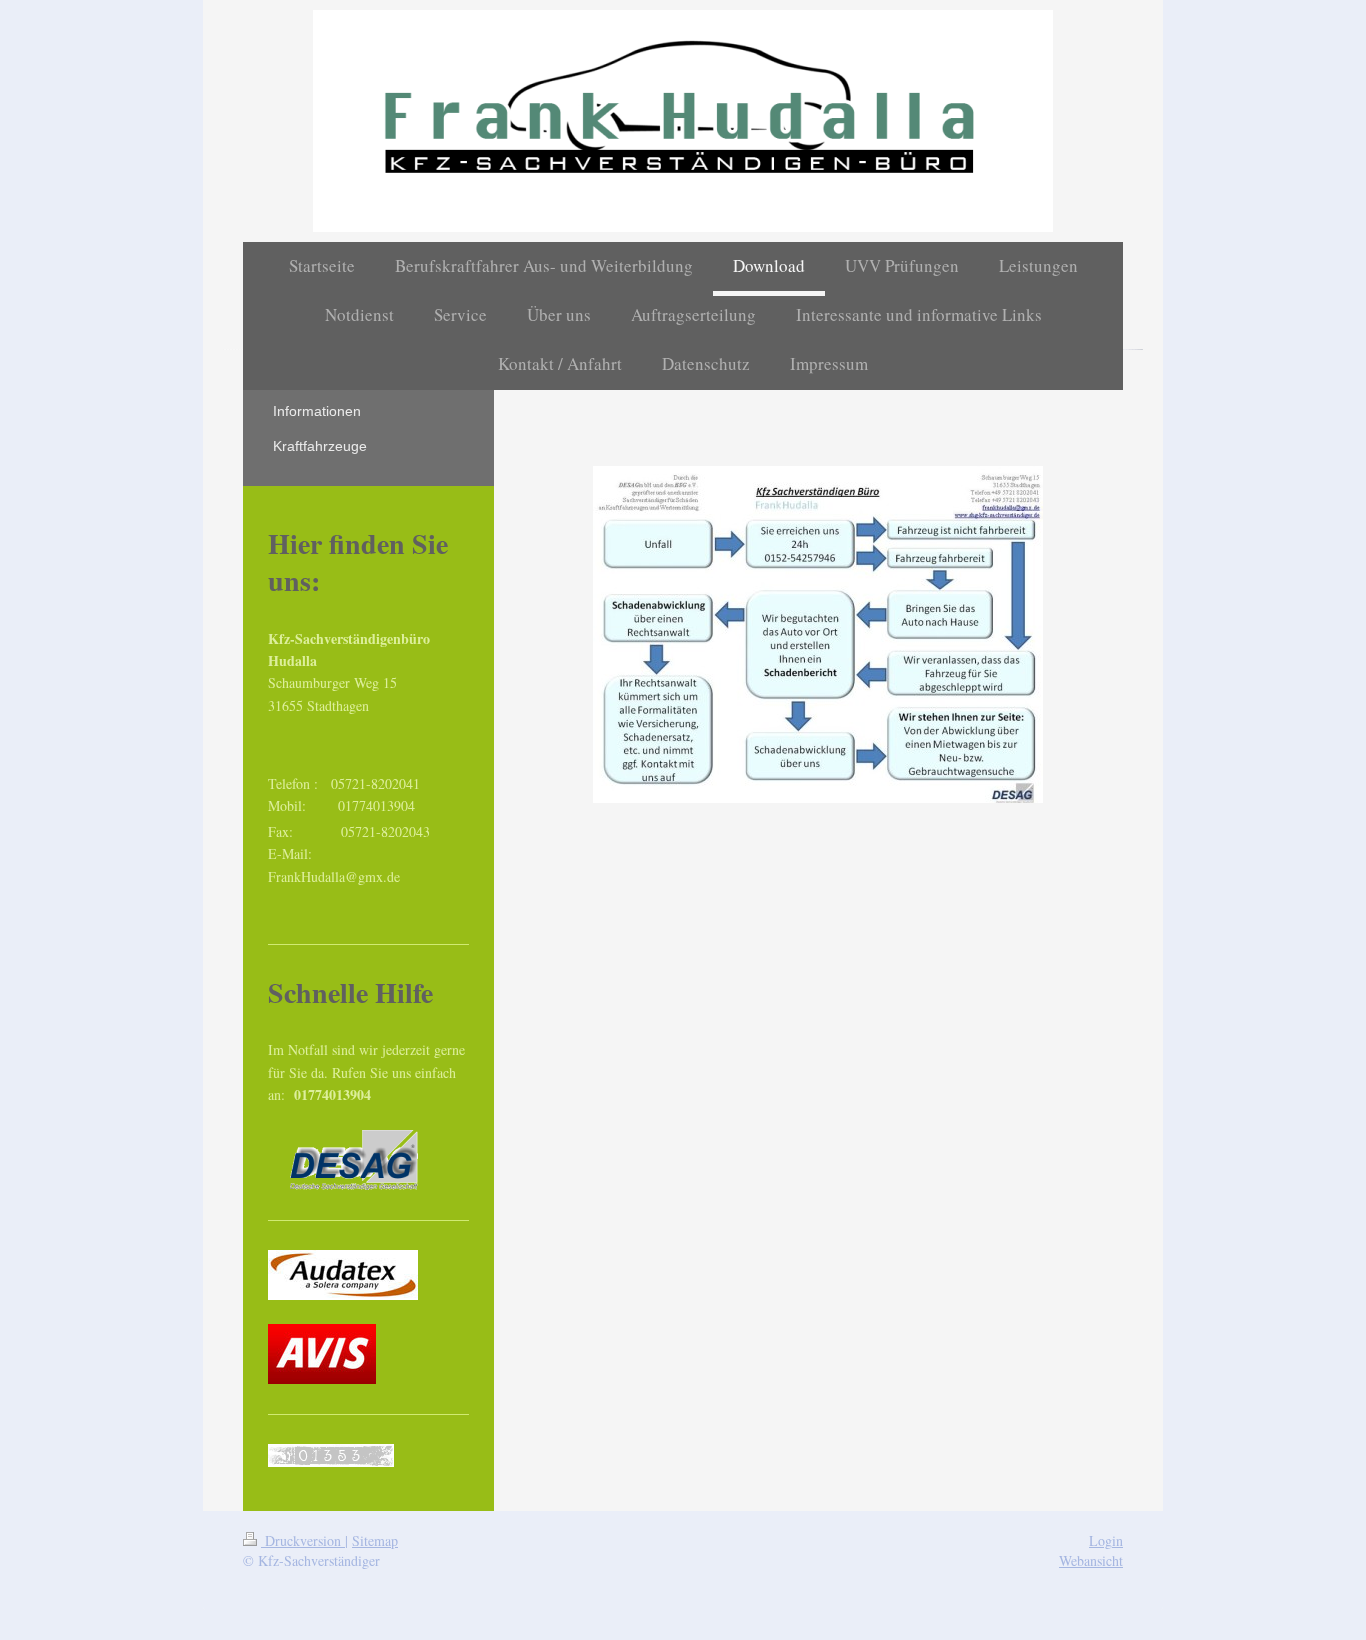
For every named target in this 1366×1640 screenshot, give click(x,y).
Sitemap (375, 1540)
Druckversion (303, 1540)
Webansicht (1091, 1560)
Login (1106, 1540)
